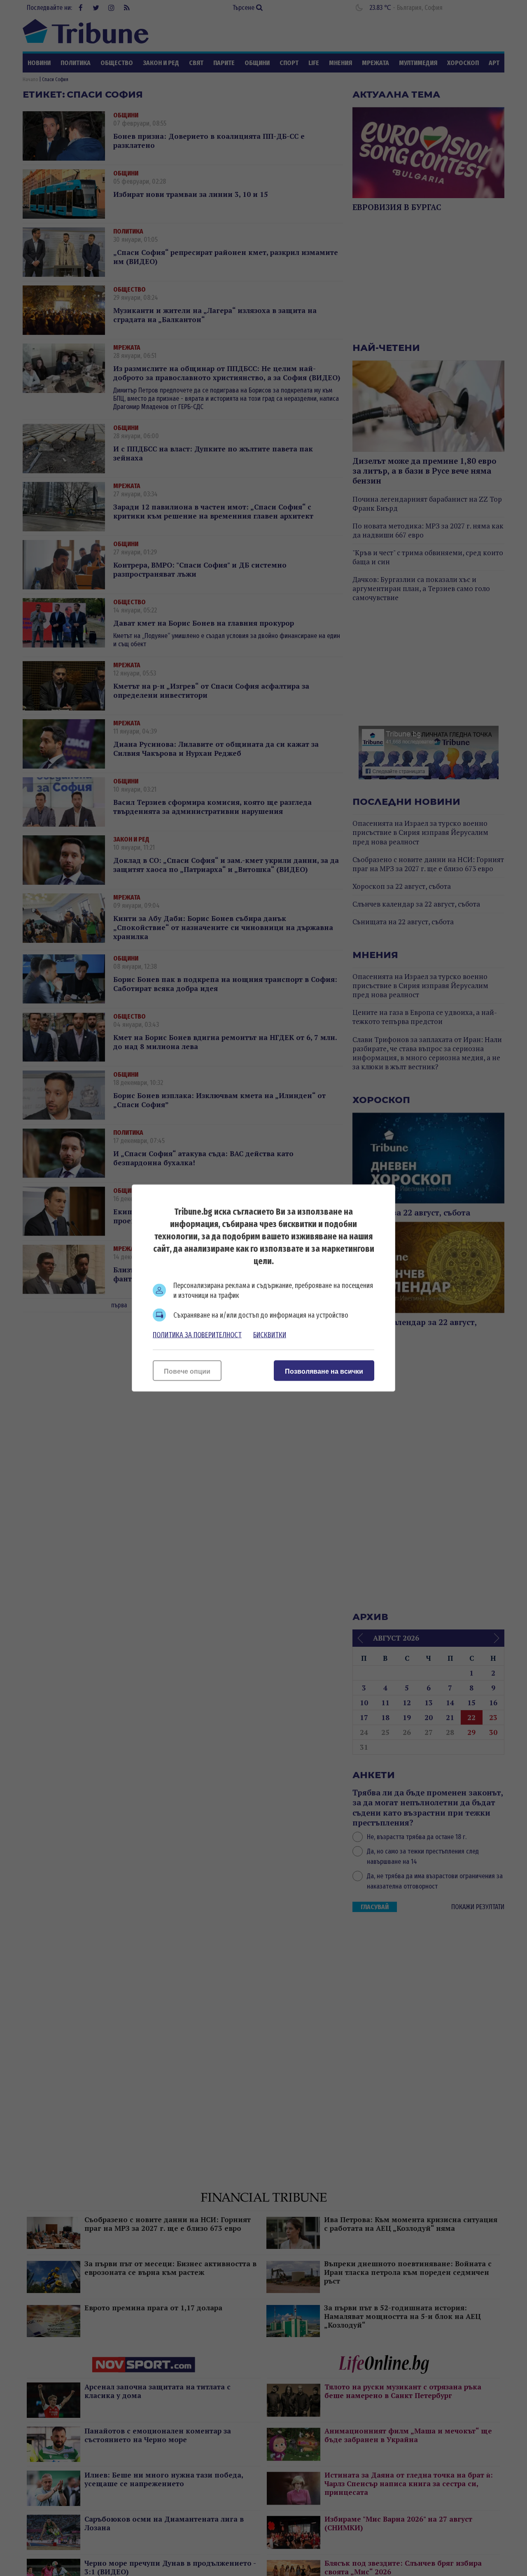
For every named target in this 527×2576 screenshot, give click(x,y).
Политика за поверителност (197, 1335)
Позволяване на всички (324, 1371)
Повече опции (187, 1371)
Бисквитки (270, 1335)
